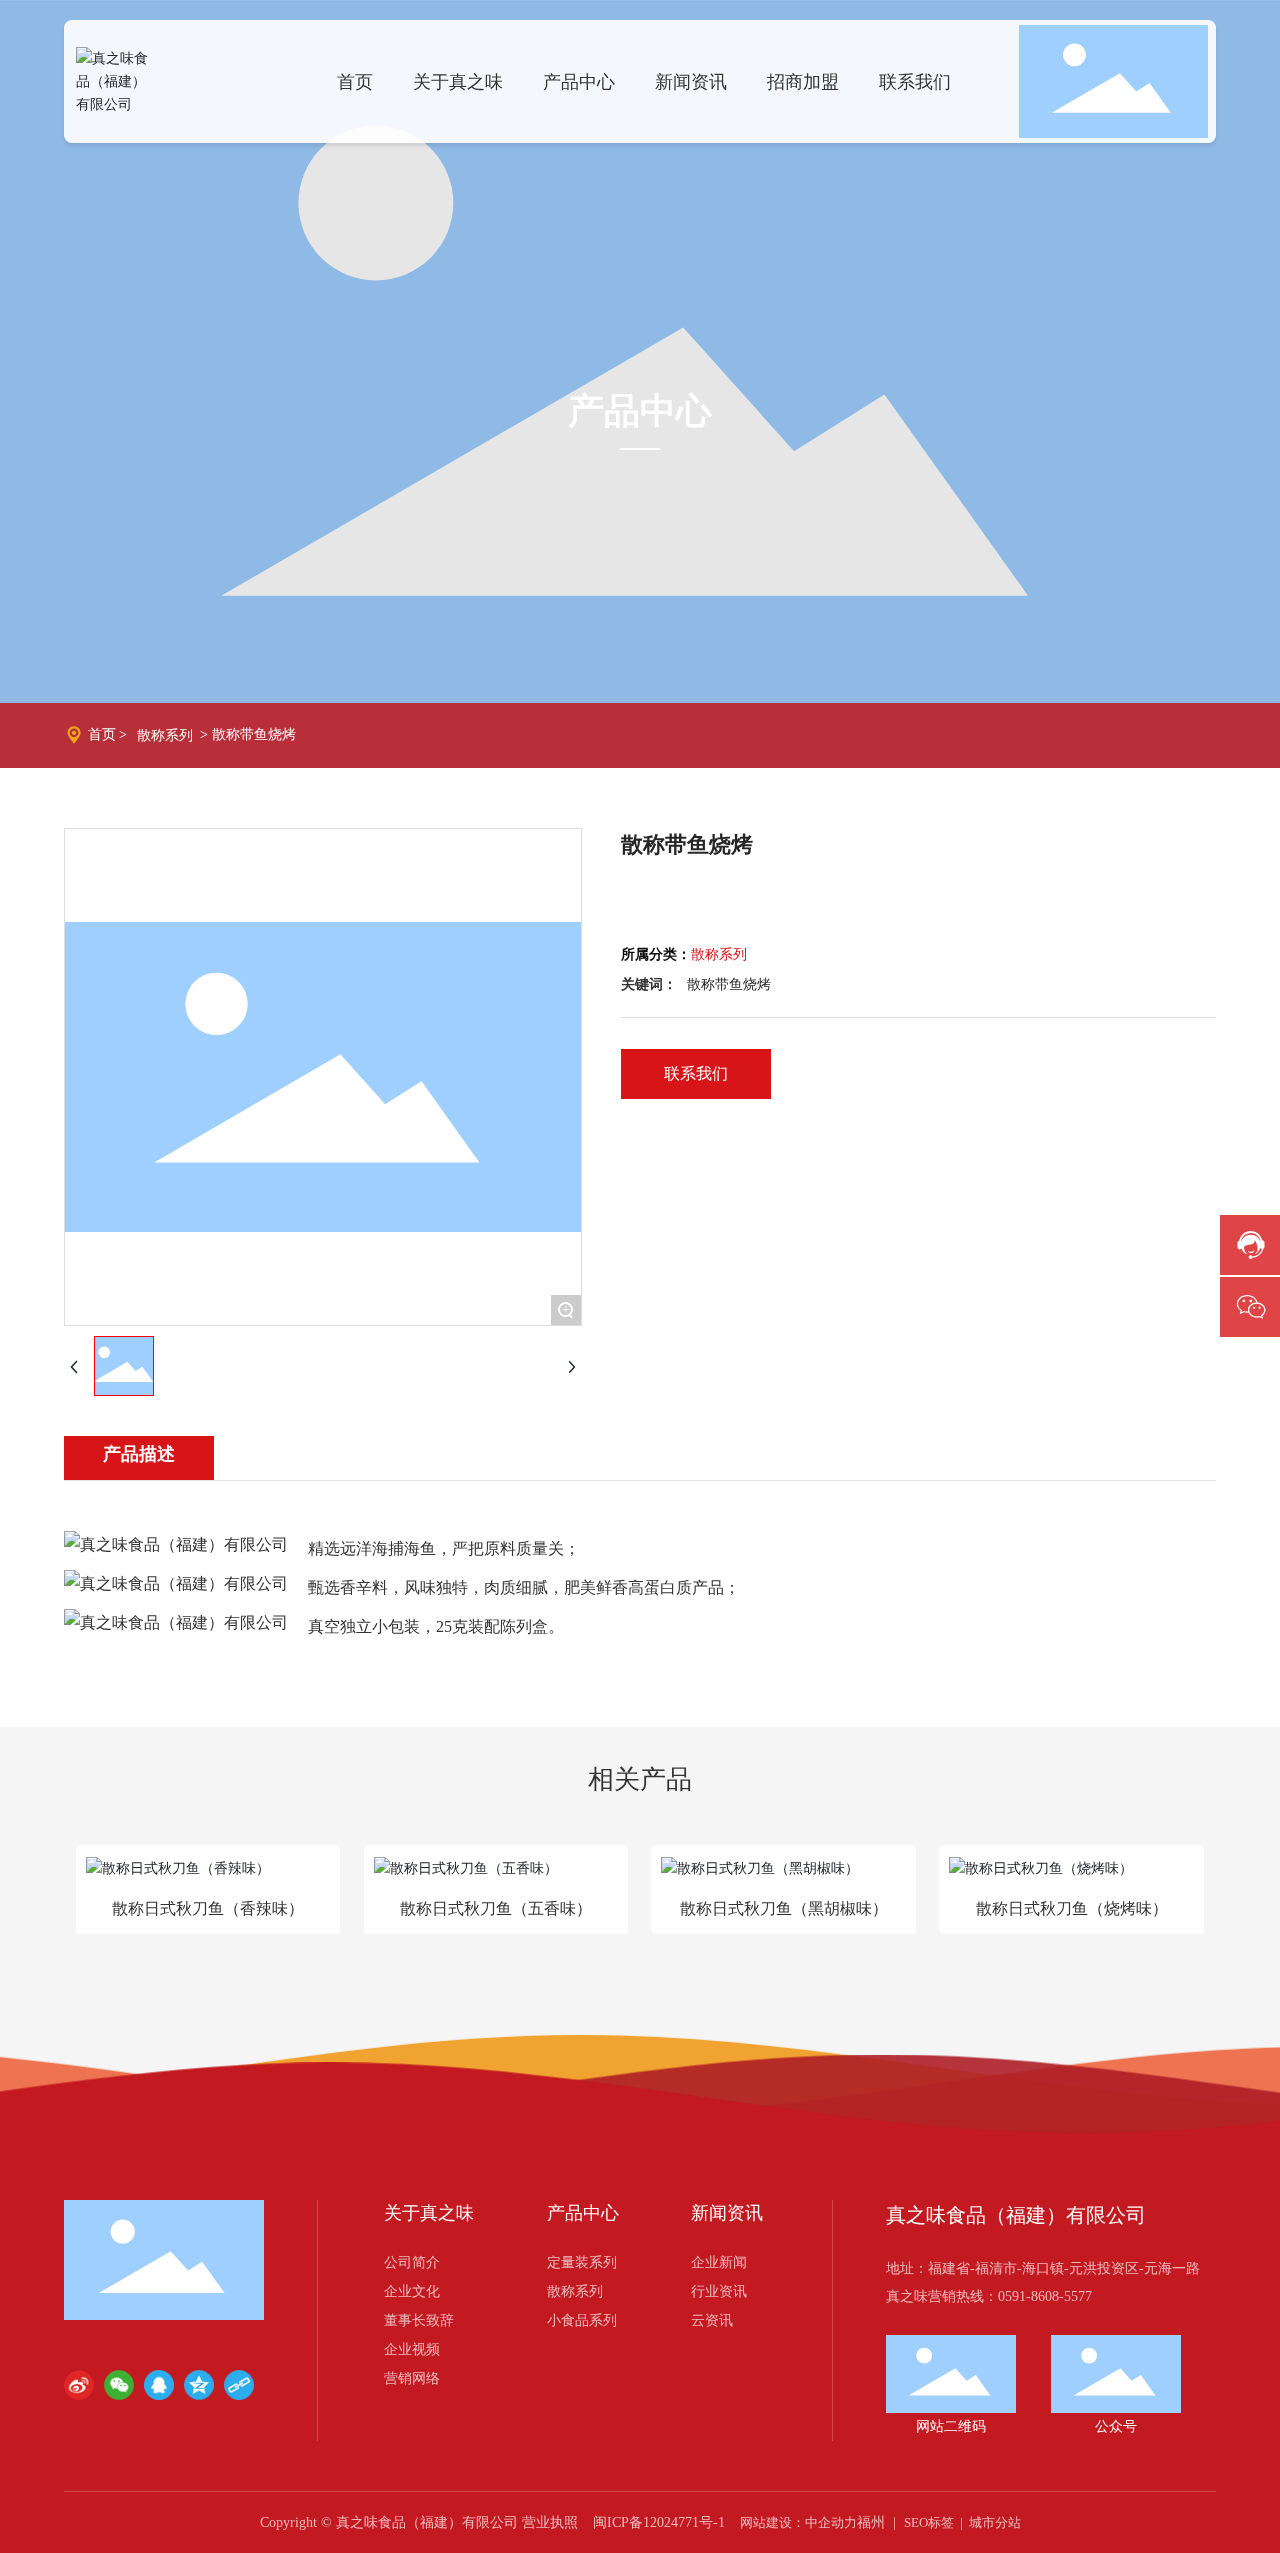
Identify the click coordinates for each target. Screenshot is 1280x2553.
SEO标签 (929, 2522)
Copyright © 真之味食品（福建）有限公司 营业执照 (419, 2522)
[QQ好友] (159, 2385)
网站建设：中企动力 (798, 2522)
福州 (871, 2522)
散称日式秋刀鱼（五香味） (496, 1908)
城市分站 (995, 2522)
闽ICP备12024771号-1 (659, 2522)
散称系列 (165, 735)
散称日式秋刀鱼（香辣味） (208, 1908)
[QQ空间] (199, 2385)
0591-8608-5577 (1045, 2296)
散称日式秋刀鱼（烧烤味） (1072, 1908)
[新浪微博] (79, 2385)
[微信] (119, 2385)
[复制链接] (239, 2385)
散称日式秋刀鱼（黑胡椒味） (784, 1908)
